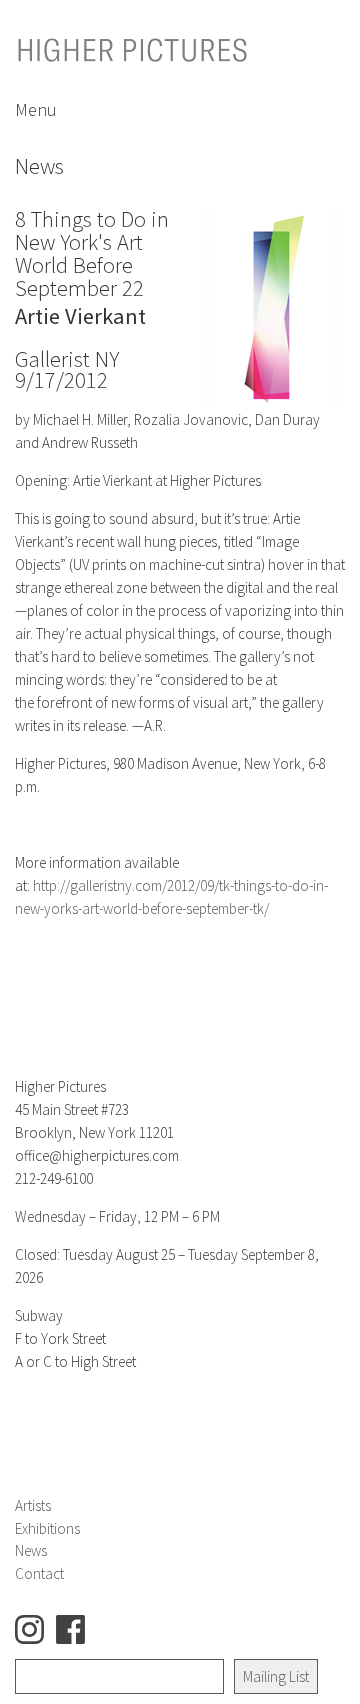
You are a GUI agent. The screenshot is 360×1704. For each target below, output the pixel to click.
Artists (33, 1505)
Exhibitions (47, 1528)
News (31, 1550)
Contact (39, 1573)
